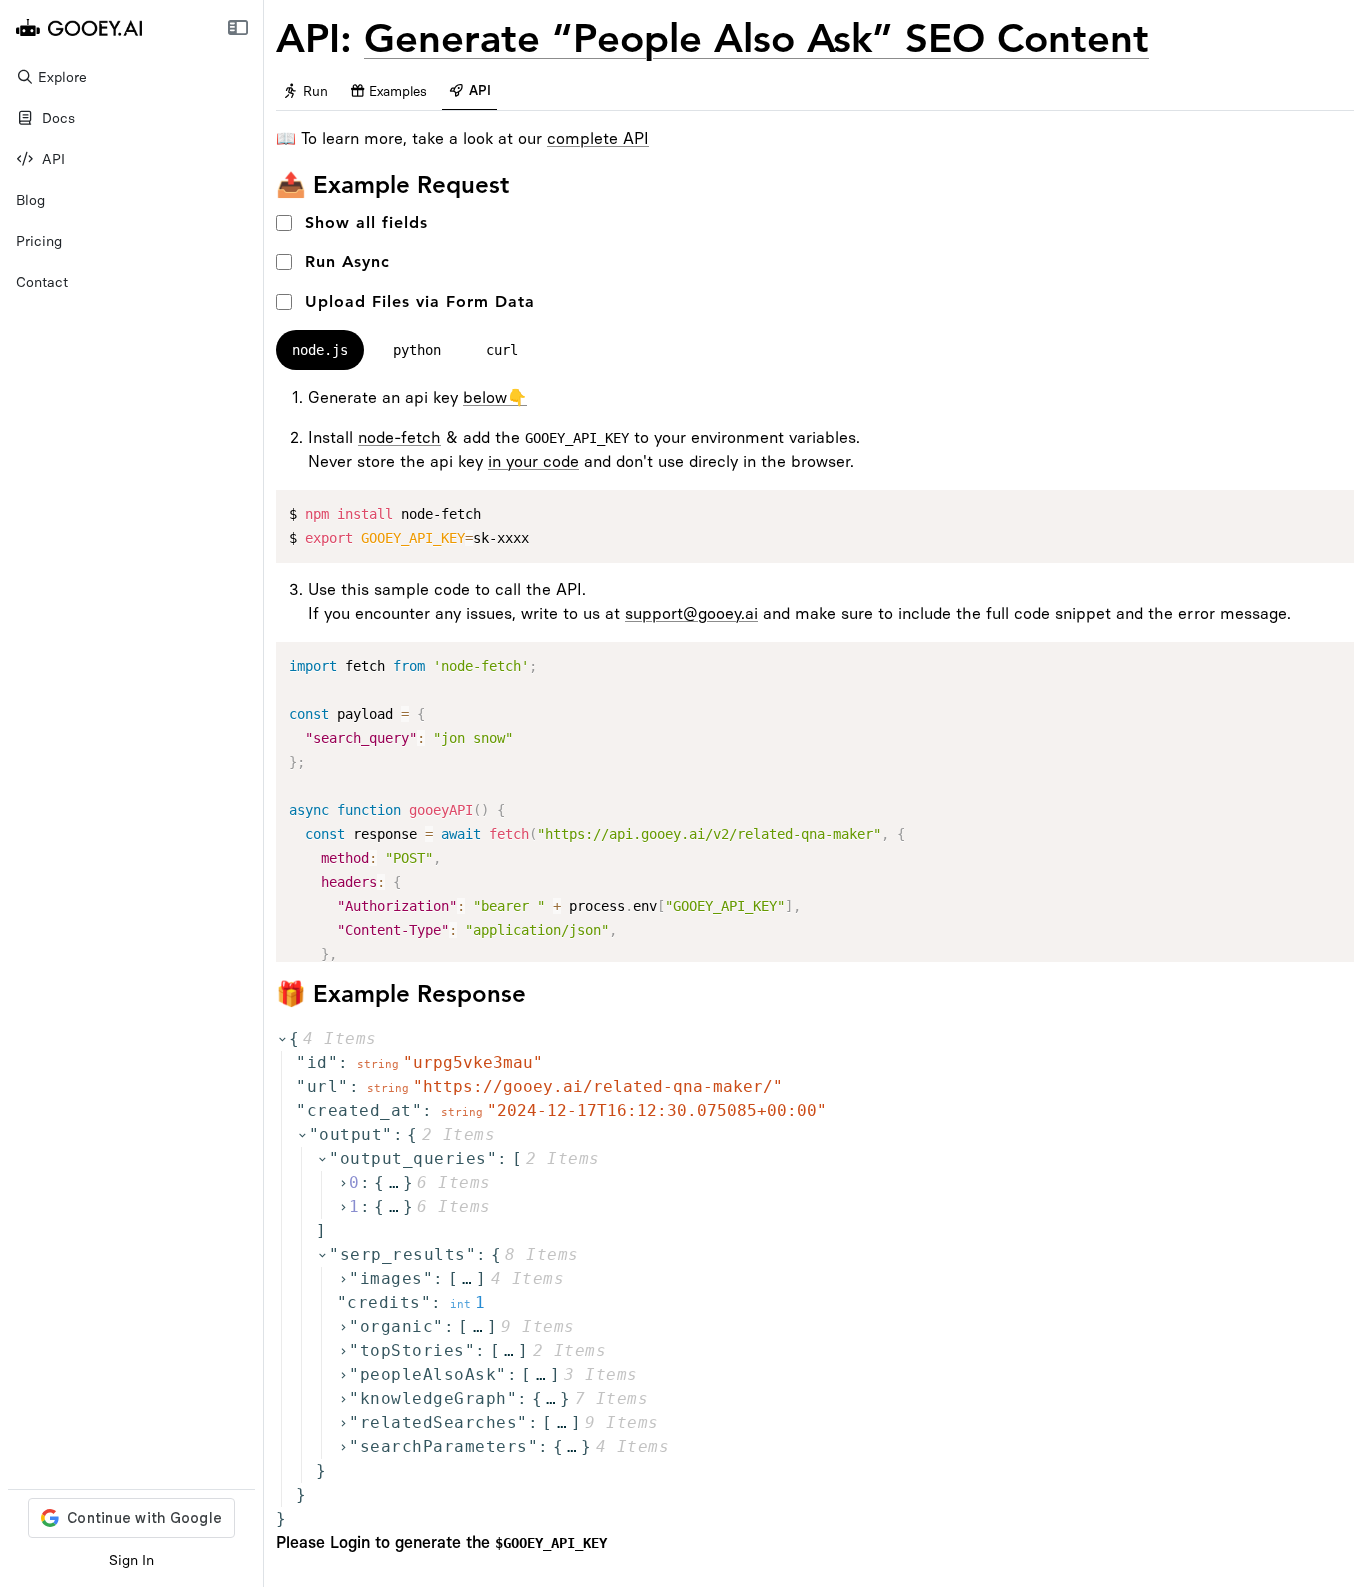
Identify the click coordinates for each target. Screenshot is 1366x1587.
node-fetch (399, 437)
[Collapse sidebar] (237, 28)
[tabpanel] (815, 674)
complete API (598, 138)
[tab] (305, 92)
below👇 (495, 397)
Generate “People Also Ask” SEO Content (756, 38)
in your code (533, 461)
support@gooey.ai (691, 613)
